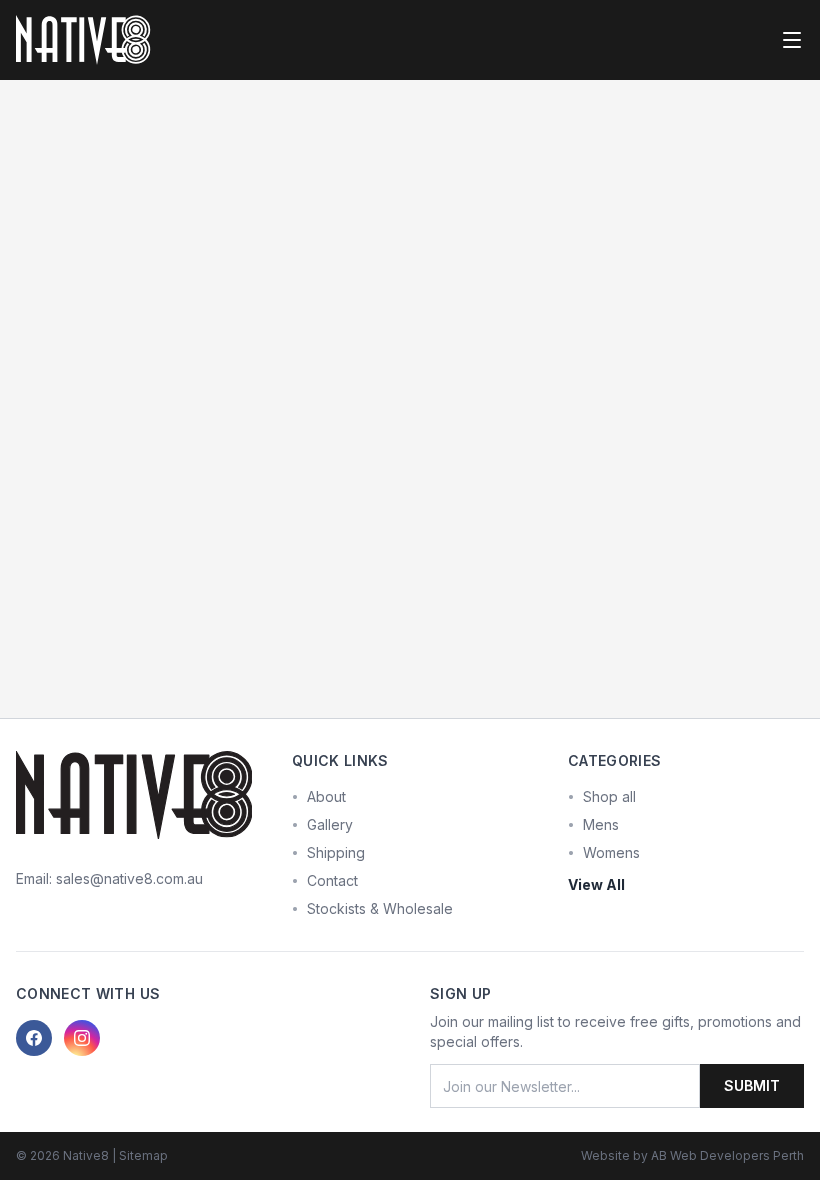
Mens (601, 824)
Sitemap (143, 1155)
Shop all (609, 796)
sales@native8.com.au (129, 878)
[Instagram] (82, 1038)
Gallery (330, 824)
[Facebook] (34, 1038)
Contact (332, 880)
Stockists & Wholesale (380, 908)
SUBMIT (752, 1085)
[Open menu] (792, 40)
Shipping (336, 852)
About (326, 796)
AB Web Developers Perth (727, 1155)
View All (596, 884)
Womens (611, 852)
